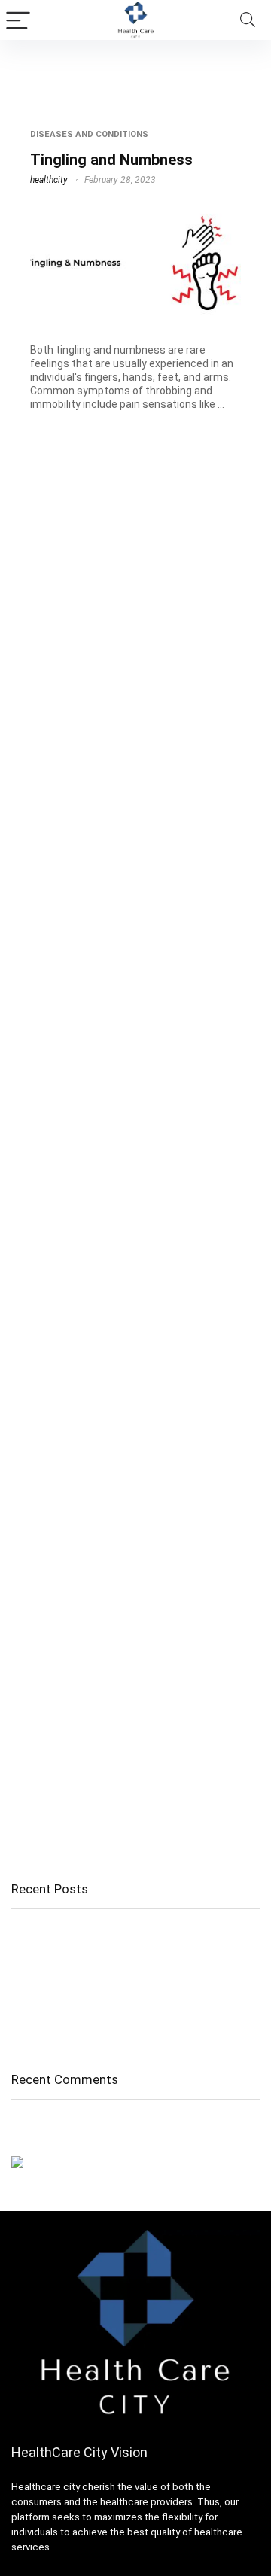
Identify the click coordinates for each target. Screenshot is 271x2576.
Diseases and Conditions (89, 134)
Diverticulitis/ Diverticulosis (78, 2009)
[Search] (248, 20)
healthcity (49, 180)
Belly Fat (32, 1988)
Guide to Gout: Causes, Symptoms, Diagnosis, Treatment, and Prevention (126, 1960)
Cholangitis (39, 1933)
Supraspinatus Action (65, 2030)
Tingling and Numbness (111, 160)
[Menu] (18, 20)
